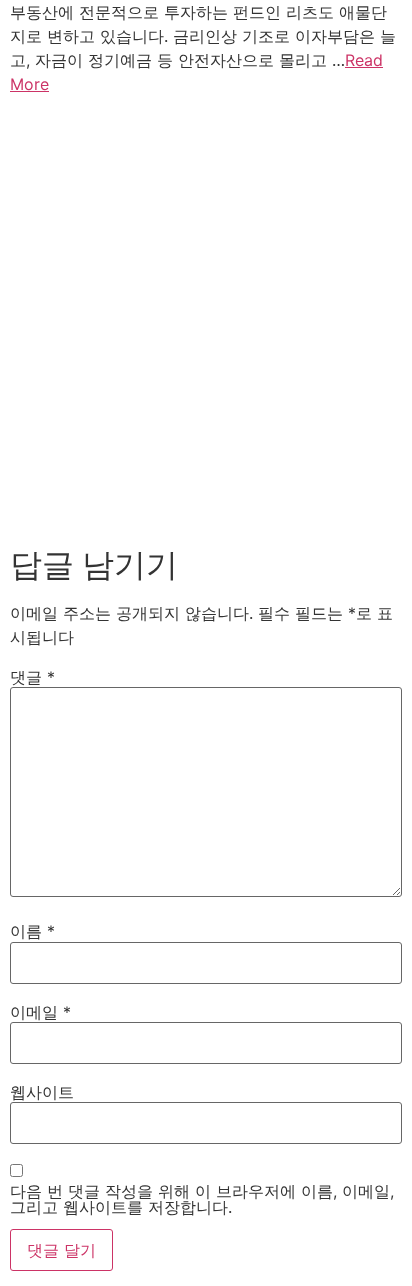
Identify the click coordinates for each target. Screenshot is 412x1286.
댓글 (32, 677)
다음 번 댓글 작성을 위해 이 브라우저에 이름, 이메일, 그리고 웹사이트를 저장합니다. (202, 1199)
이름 (32, 931)
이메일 (40, 1012)
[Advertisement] (206, 316)
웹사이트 (42, 1092)
